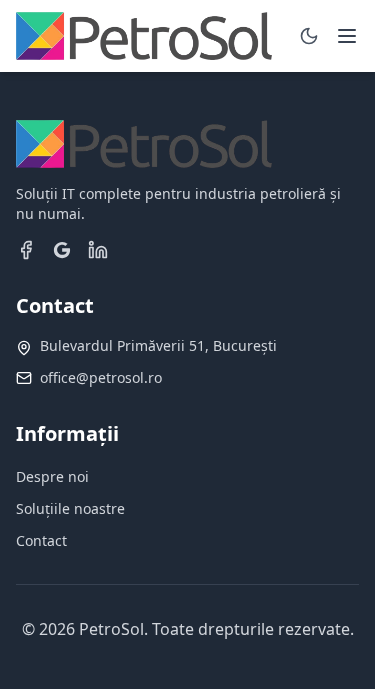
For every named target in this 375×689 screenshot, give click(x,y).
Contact (41, 540)
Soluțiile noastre (70, 508)
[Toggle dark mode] (309, 36)
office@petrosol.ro (101, 377)
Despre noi (52, 476)
